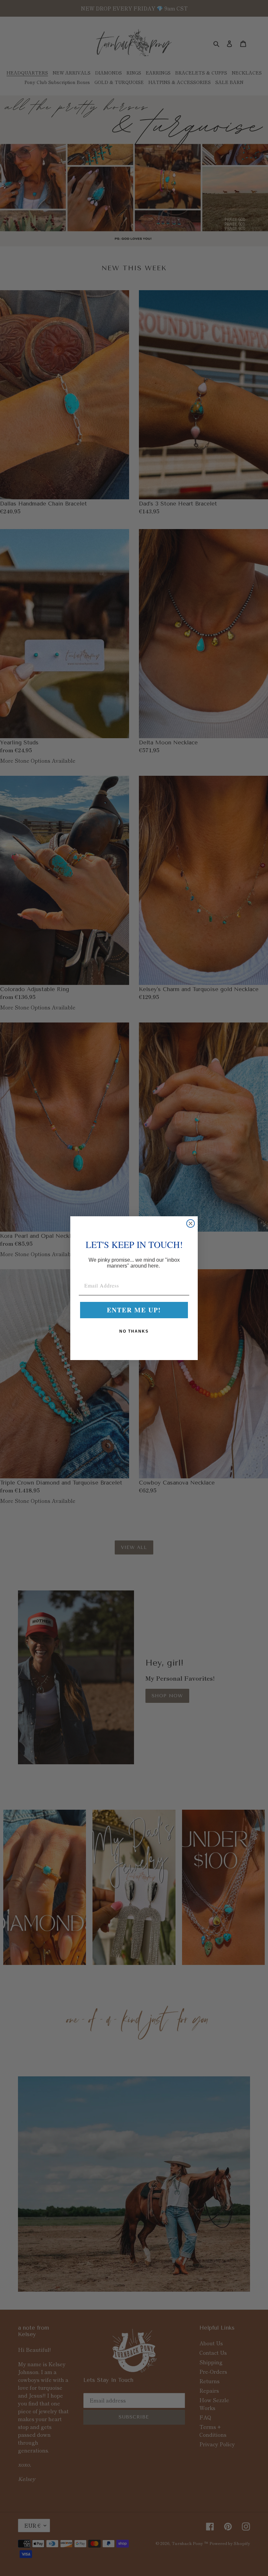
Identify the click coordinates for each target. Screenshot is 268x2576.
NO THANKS (134, 1331)
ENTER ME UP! (134, 1310)
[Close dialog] (191, 1223)
